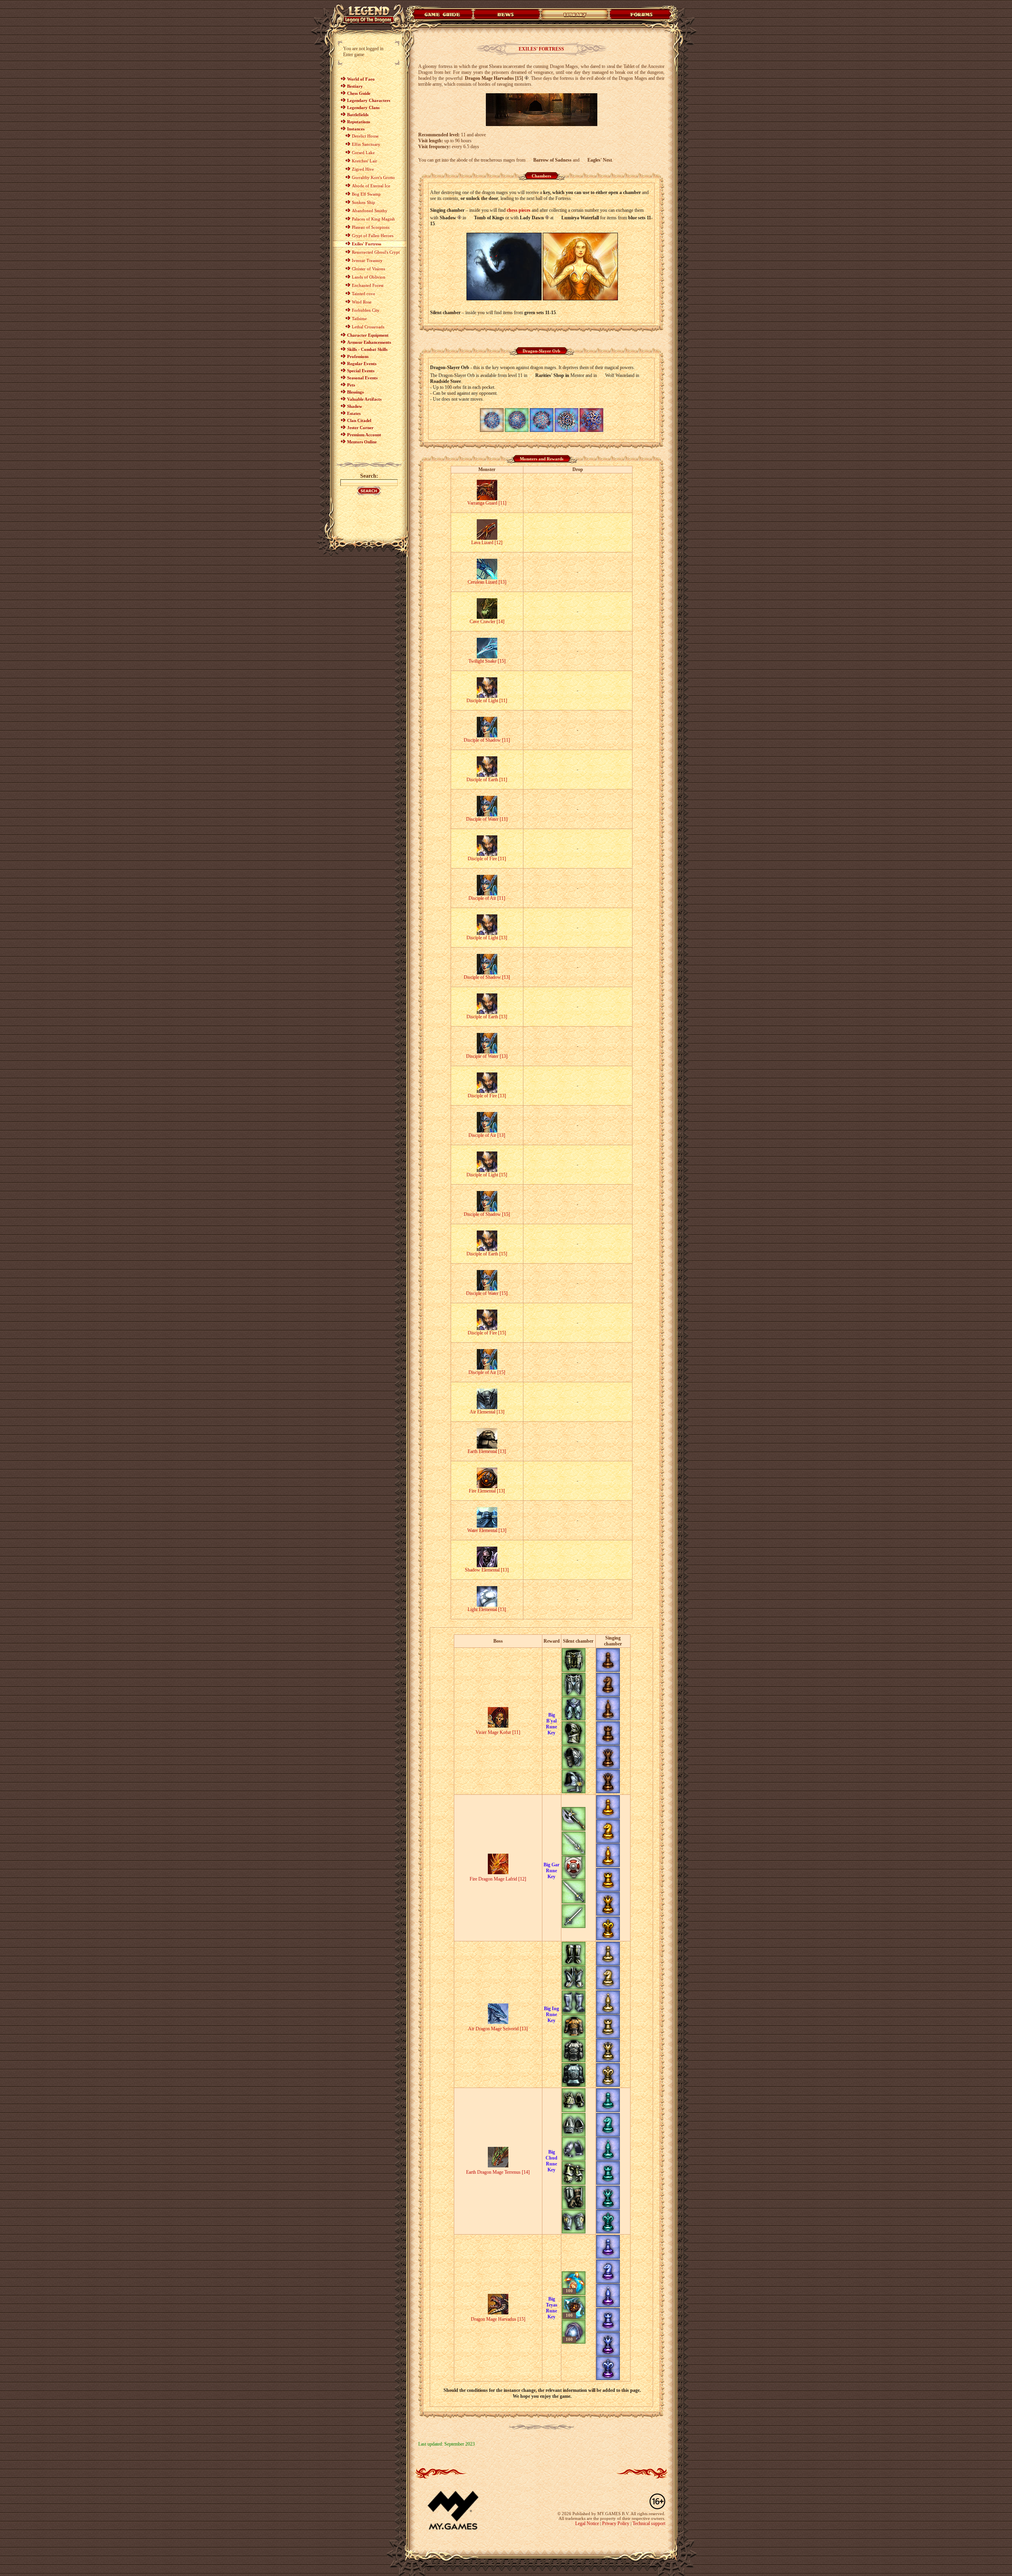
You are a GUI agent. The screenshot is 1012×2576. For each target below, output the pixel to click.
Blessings (355, 392)
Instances (356, 129)
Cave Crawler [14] (487, 622)
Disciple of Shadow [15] (487, 1214)
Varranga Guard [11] (487, 503)
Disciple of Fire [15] (487, 1333)
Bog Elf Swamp (366, 194)
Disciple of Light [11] (487, 701)
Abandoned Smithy (370, 211)
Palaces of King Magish (373, 219)
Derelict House (365, 136)
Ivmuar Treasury (367, 260)
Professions (358, 356)
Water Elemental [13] (487, 1530)
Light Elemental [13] (487, 1609)
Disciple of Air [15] (487, 1372)
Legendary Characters (369, 100)
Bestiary (355, 86)
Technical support (649, 2523)
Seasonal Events (362, 378)
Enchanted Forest (368, 285)
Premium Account (364, 435)
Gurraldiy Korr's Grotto (373, 177)
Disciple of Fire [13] (487, 1096)
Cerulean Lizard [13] (487, 582)
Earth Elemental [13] (487, 1451)
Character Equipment (368, 335)
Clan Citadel (359, 420)
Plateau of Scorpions (371, 227)
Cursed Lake (363, 153)
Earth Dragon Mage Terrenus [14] (498, 2172)
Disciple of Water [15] (487, 1293)
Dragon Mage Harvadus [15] (498, 2319)
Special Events (361, 371)
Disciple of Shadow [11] (487, 740)
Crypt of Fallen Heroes (373, 236)
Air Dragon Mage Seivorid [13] (498, 2029)
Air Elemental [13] (487, 1412)
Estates (354, 413)
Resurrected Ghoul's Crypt (376, 252)
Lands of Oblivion (369, 277)
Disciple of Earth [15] (487, 1254)
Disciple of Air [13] (487, 1135)
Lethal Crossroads (368, 327)
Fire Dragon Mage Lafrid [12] (498, 1879)
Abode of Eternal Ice (371, 186)
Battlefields (358, 115)
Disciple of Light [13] (487, 938)
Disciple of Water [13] (487, 1056)
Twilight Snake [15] (487, 661)
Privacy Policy (616, 2523)
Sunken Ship (363, 202)
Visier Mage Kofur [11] (498, 1732)
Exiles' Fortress (366, 244)
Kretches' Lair (364, 161)
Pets (351, 385)
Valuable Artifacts (364, 399)
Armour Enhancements (369, 342)
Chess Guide (359, 93)
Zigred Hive (363, 169)
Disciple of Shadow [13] (487, 977)
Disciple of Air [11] (487, 898)
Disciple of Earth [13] (487, 1017)
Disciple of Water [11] (487, 819)
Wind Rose (362, 302)
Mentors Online (362, 442)
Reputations (359, 122)
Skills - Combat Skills (367, 349)
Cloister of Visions (368, 269)
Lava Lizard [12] (487, 543)
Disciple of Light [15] (487, 1175)
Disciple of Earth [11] (487, 780)
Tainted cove (363, 294)
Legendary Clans (363, 107)
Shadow (355, 406)
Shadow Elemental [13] (487, 1570)
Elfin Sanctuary (366, 144)
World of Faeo (361, 79)
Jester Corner (360, 428)
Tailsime (359, 318)
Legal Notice (587, 2523)
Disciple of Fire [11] (487, 859)
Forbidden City (366, 310)
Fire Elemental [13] (487, 1491)
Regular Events (362, 364)
